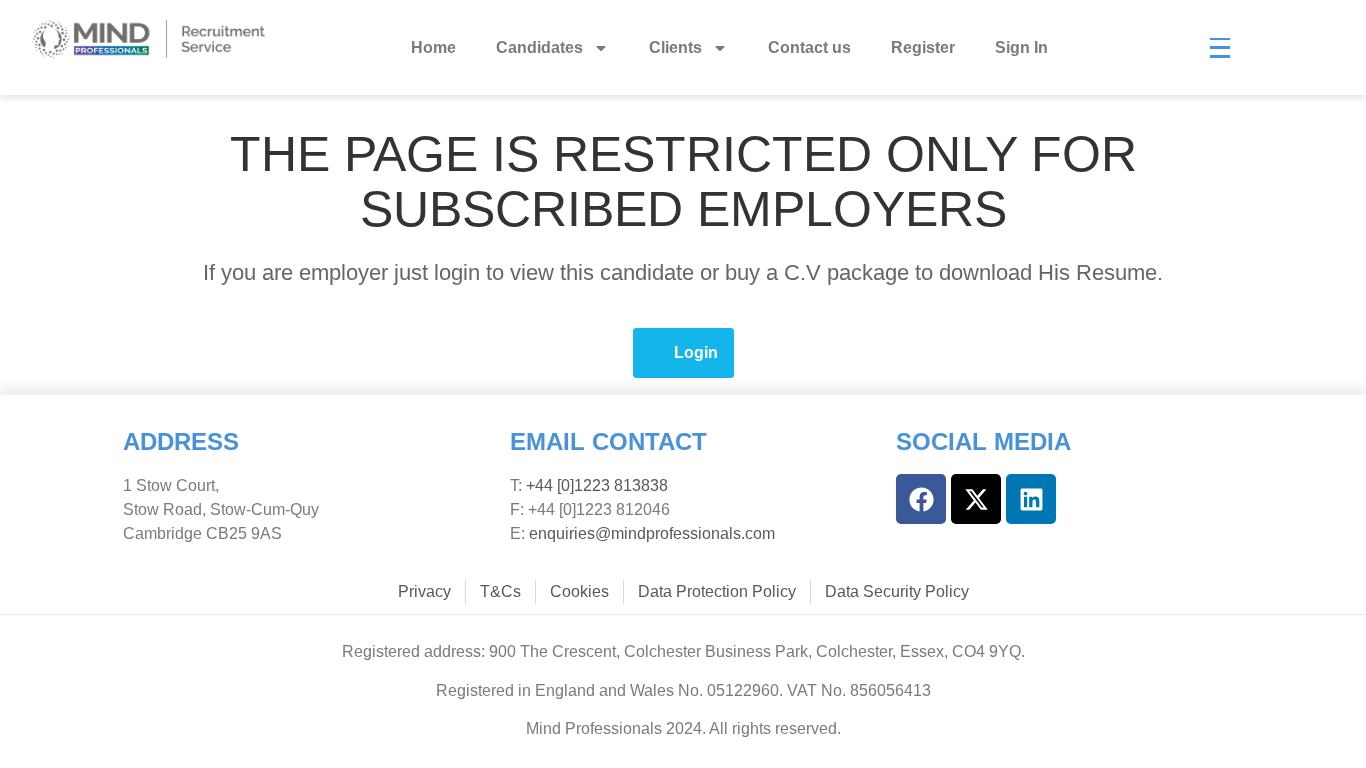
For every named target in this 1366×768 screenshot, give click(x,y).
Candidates (539, 47)
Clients (675, 47)
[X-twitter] (976, 499)
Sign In (1021, 47)
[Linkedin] (1031, 499)
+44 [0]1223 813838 (595, 485)
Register (923, 47)
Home (433, 47)
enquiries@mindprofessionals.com (652, 533)
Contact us (809, 47)
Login (696, 352)
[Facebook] (921, 499)
